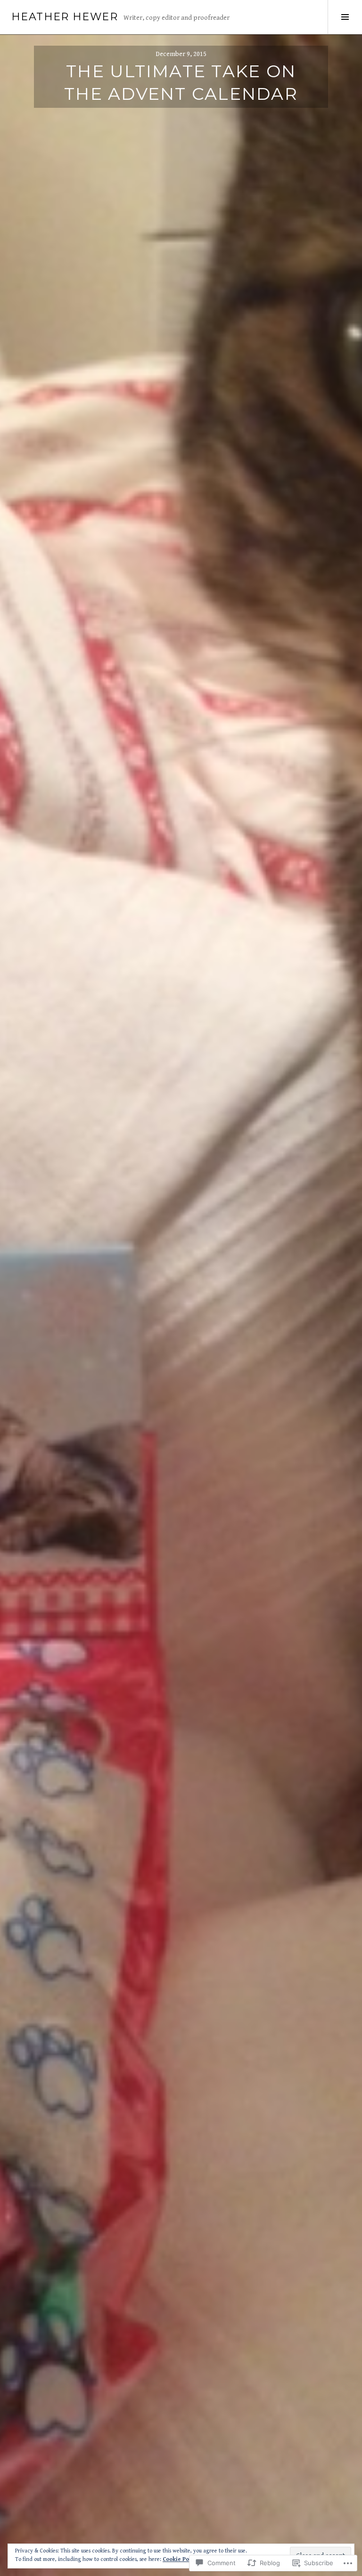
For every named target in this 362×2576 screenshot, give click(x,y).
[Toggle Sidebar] (345, 17)
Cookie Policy (181, 2559)
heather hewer (65, 17)
